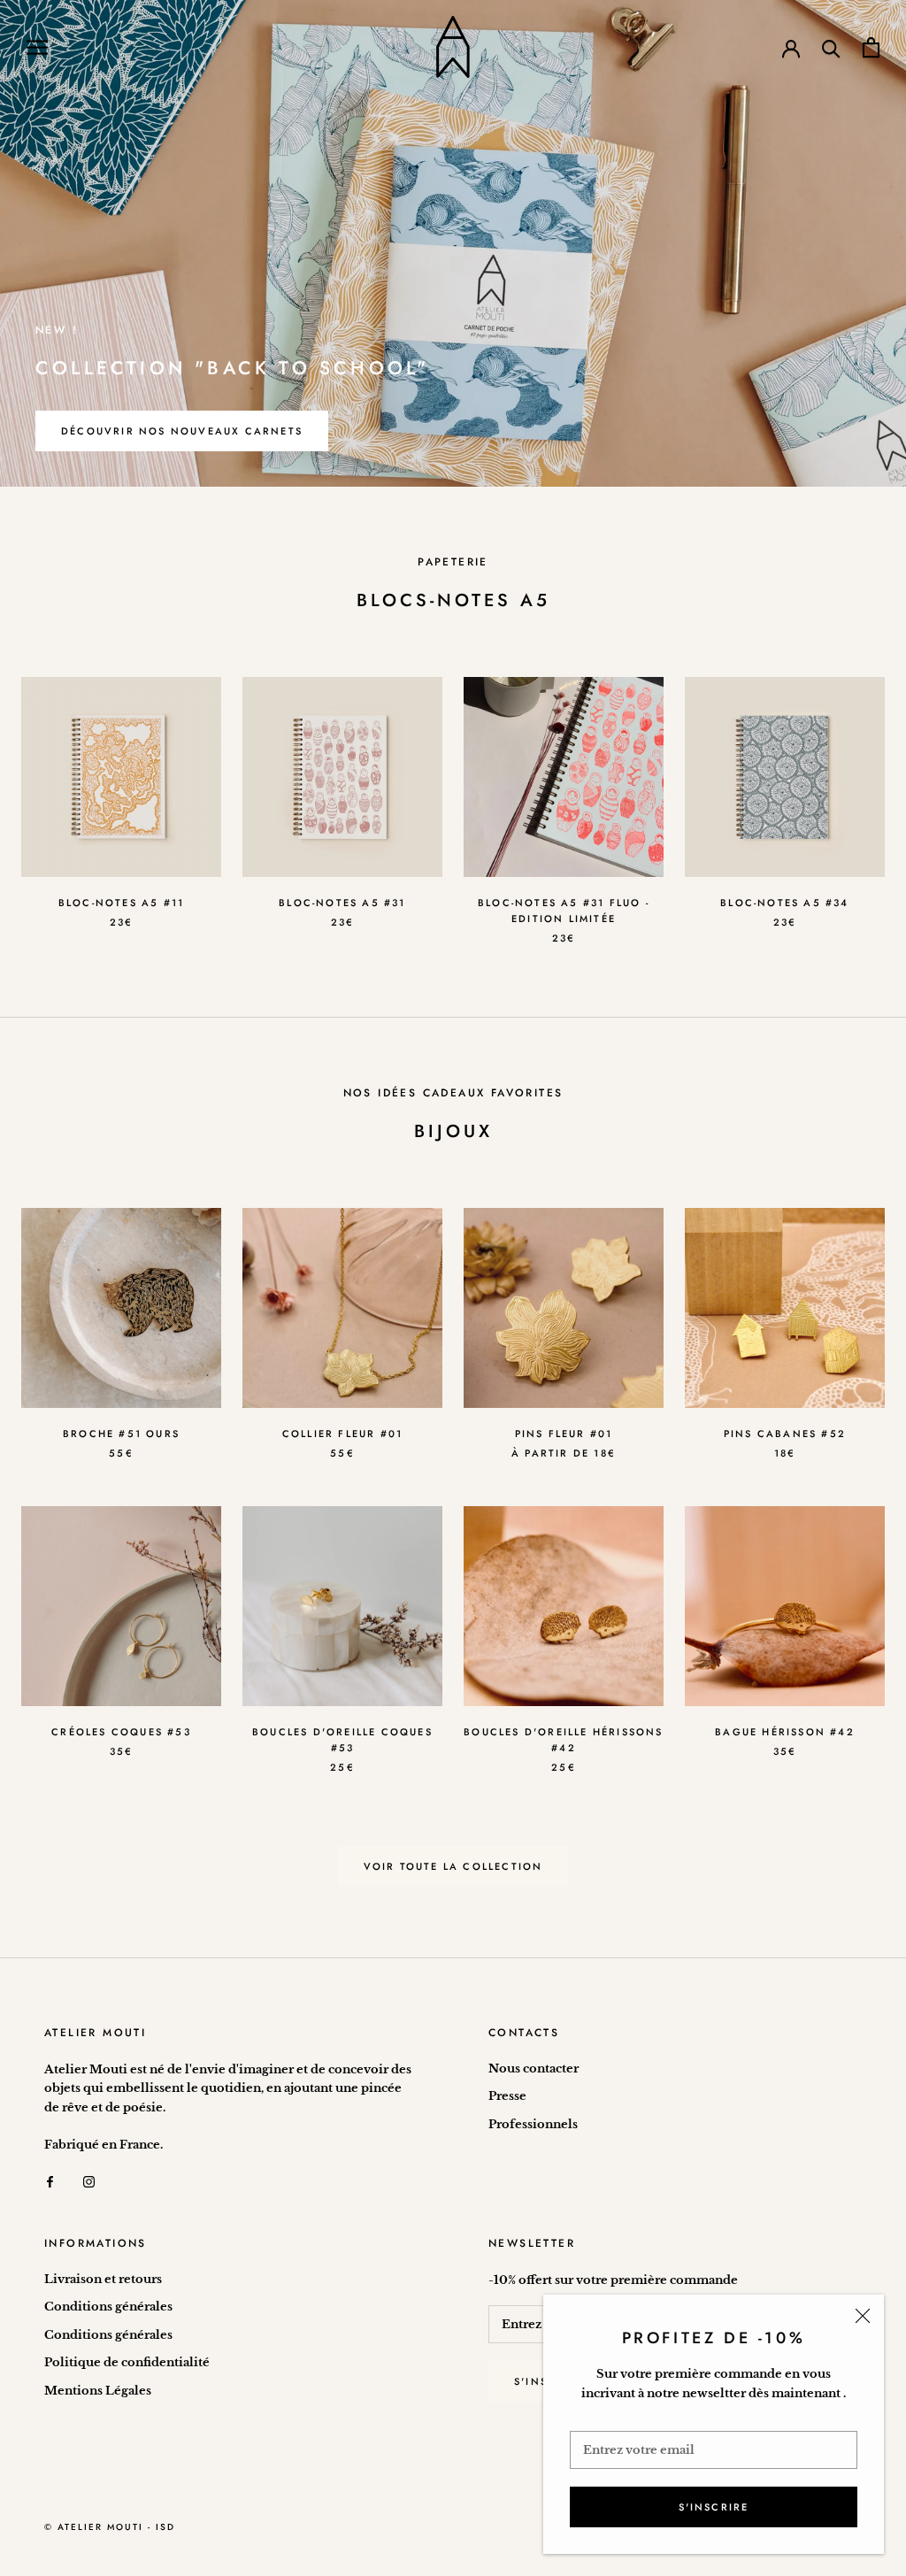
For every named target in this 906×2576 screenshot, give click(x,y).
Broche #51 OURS (121, 1434)
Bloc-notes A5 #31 (342, 903)
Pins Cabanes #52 (785, 1434)
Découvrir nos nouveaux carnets (182, 431)
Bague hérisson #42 (785, 1732)
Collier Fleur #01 (342, 1434)
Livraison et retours (103, 2279)
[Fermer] (863, 2316)
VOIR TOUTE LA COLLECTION (453, 1866)
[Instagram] (89, 2181)
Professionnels (533, 2124)
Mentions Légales (98, 2391)
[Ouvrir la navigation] (37, 47)
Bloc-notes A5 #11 (121, 903)
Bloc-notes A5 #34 (784, 903)
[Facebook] (50, 2181)
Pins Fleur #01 (564, 1434)
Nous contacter (534, 2068)
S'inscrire (714, 2507)
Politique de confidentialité (127, 2362)
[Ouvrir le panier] (871, 47)
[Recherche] (831, 47)
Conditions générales (108, 2307)
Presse (507, 2096)
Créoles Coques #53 (121, 1732)
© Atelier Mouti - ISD (110, 2527)
